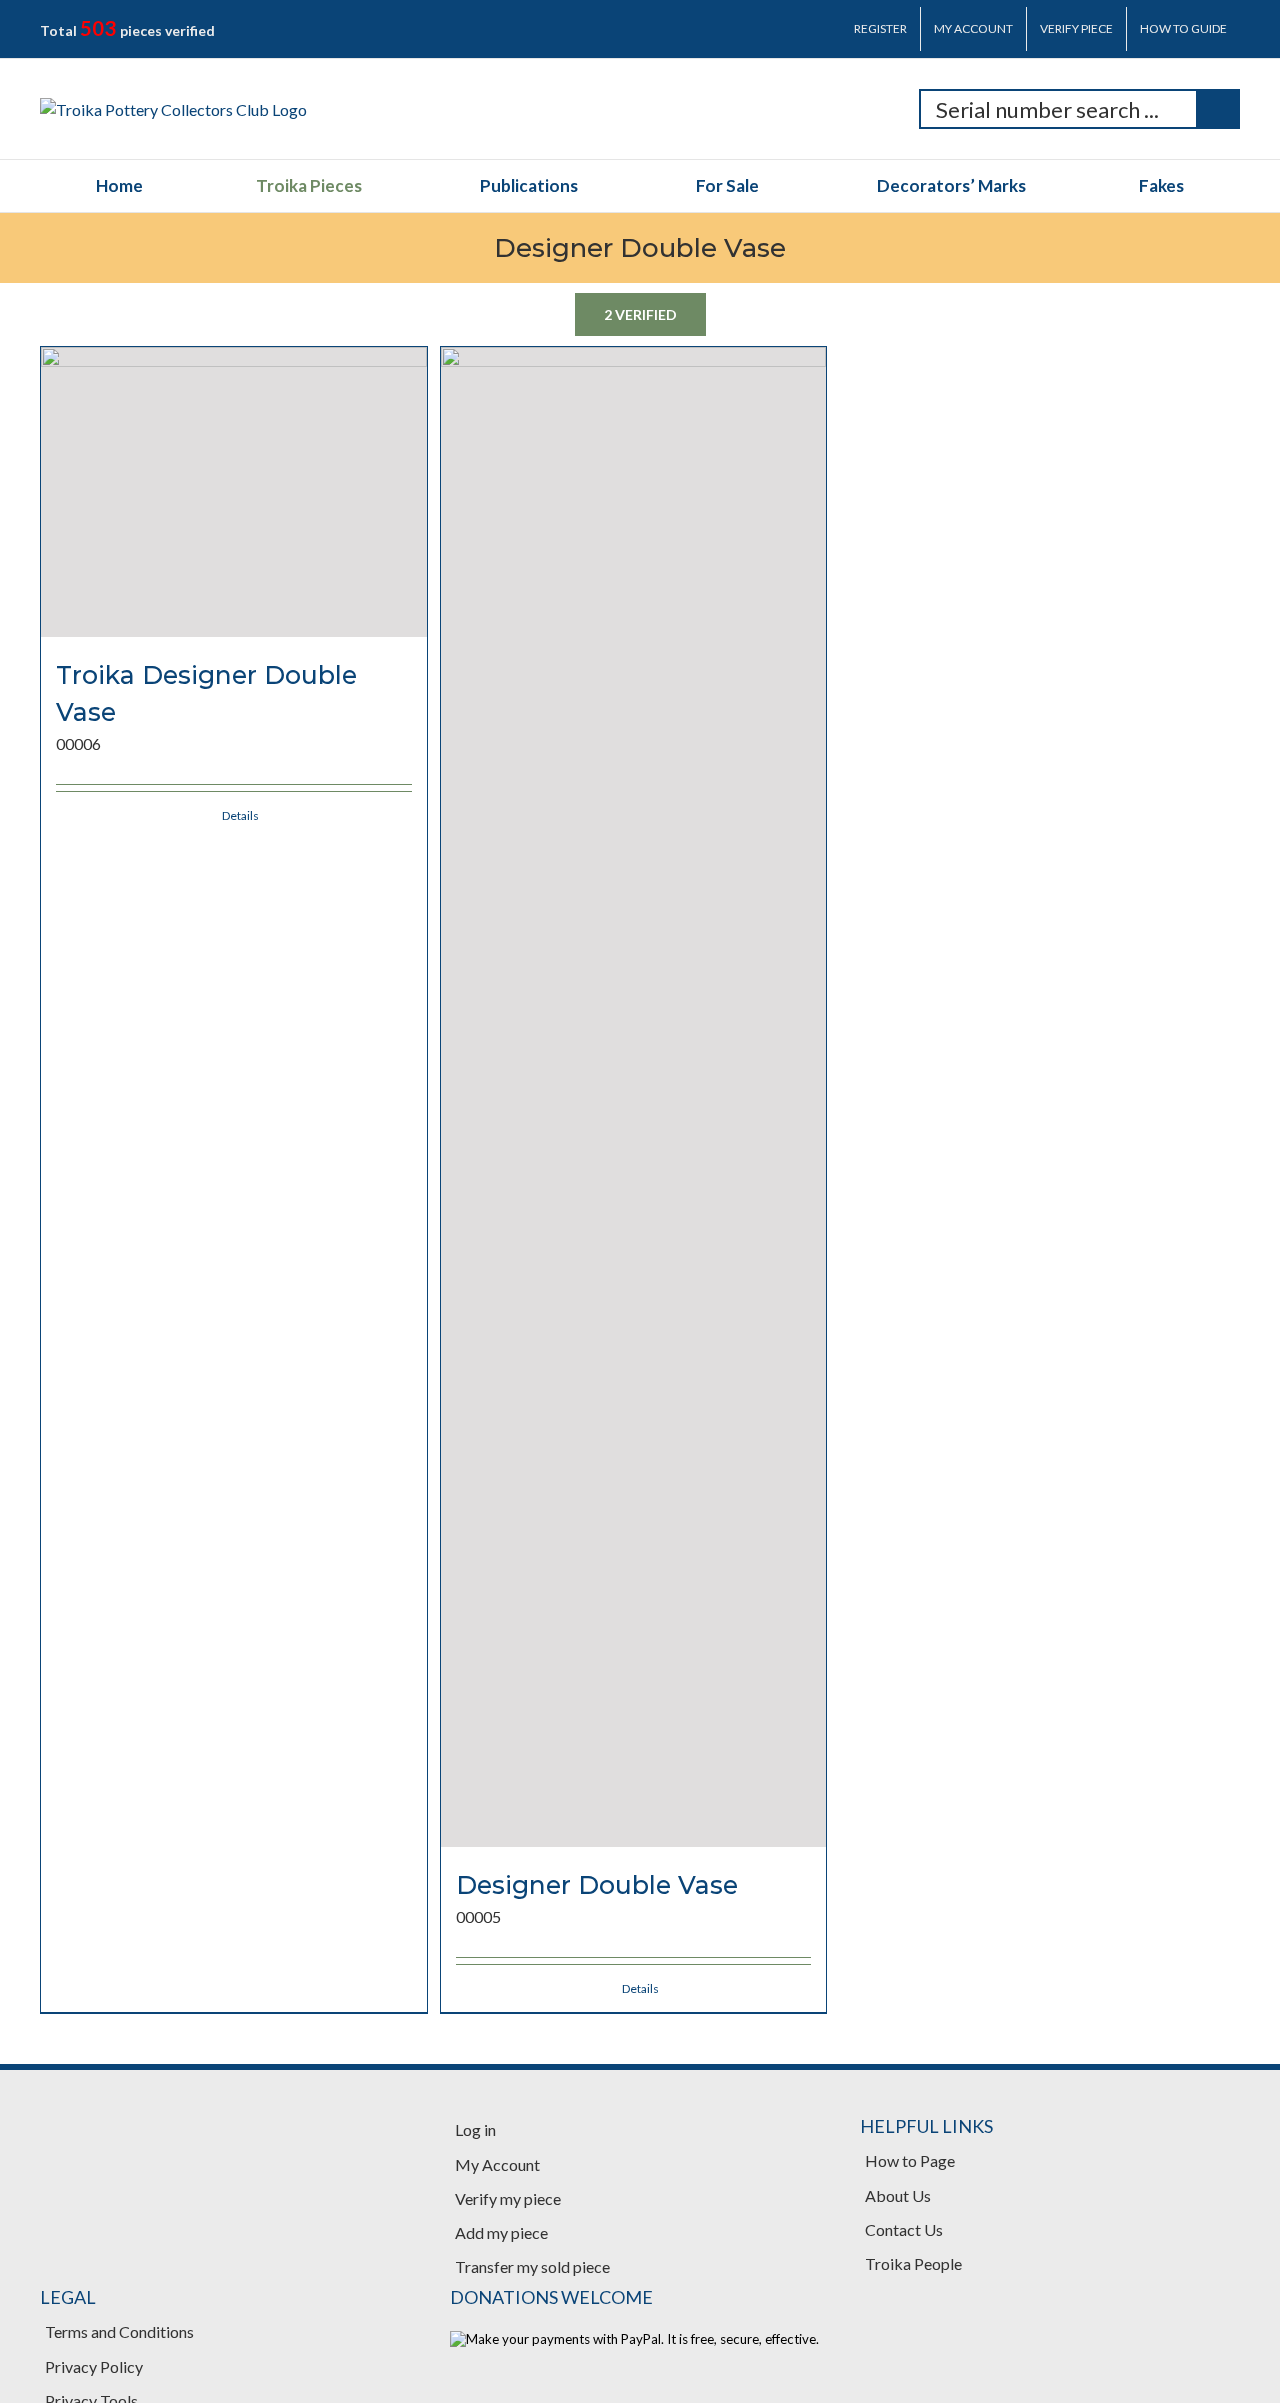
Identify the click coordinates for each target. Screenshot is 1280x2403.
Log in (475, 2129)
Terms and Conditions (119, 2331)
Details (240, 815)
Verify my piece (508, 2198)
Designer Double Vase (597, 1885)
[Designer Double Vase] (634, 1097)
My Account (497, 2164)
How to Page (910, 2160)
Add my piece (501, 2232)
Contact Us (904, 2229)
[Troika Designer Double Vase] (234, 491)
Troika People (913, 2263)
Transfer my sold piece (532, 2266)
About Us (898, 2195)
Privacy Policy (94, 2366)
